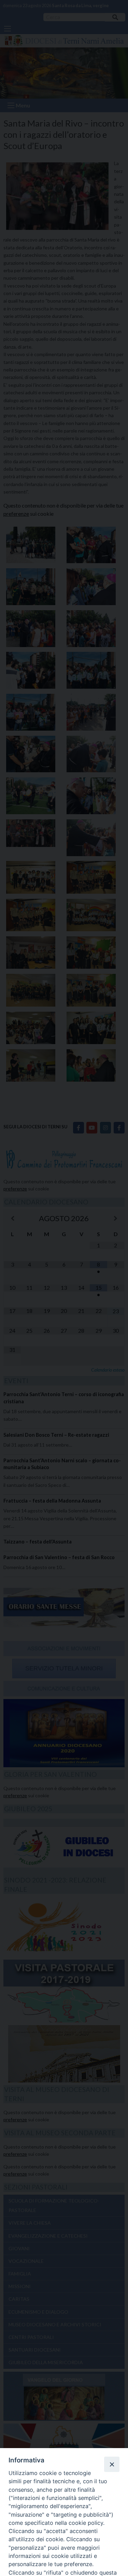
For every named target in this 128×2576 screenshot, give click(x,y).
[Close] (112, 2464)
